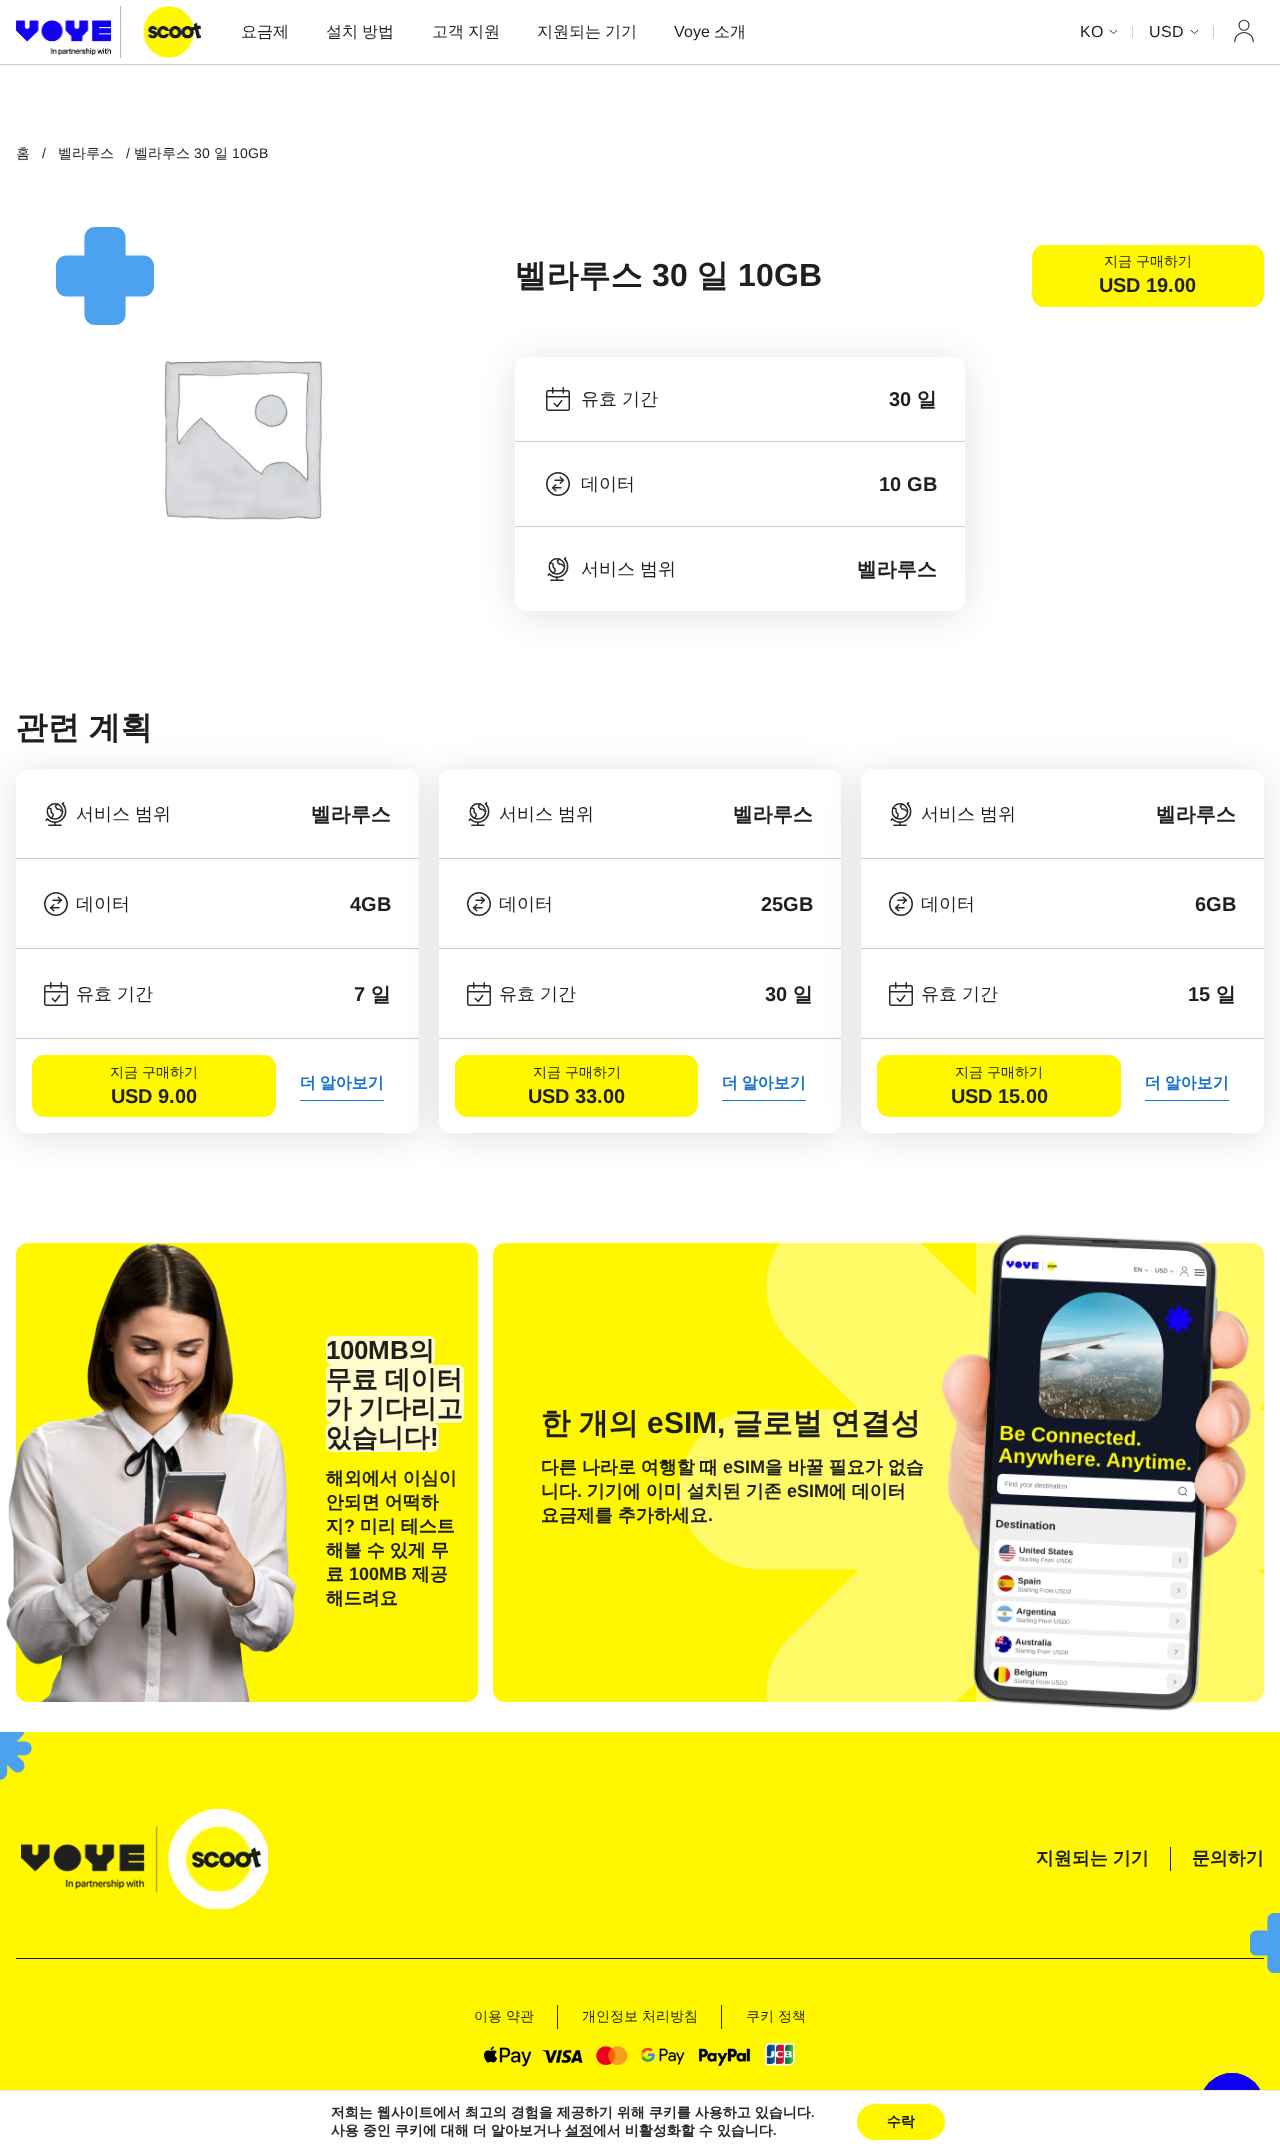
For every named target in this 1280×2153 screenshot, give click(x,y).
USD (1166, 31)
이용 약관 (504, 2016)
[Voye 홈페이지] (108, 31)
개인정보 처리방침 (640, 2016)
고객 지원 (466, 31)
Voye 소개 (710, 31)
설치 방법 (360, 31)
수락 (901, 2121)
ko (1091, 31)
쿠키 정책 (776, 2016)
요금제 (265, 31)
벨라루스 (86, 153)
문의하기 (1228, 1858)
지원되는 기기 (587, 31)
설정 (579, 2131)
